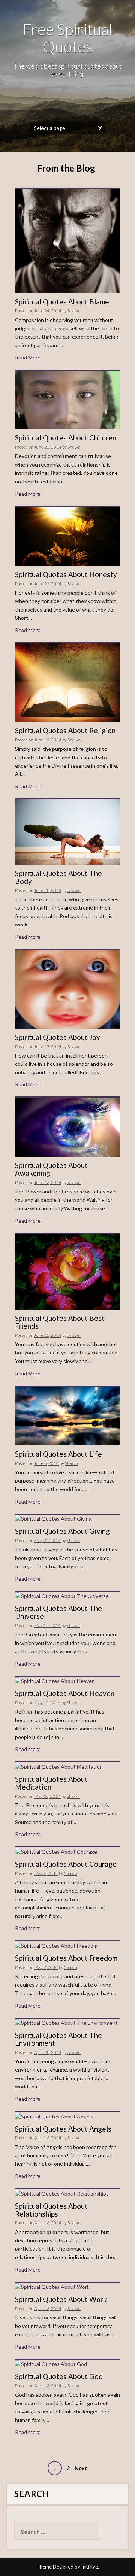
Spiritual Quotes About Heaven (65, 1693)
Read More (28, 357)
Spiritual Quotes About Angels (63, 2129)
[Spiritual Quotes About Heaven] (55, 1680)
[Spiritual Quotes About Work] (52, 2286)
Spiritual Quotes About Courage (66, 1864)
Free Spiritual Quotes (67, 38)
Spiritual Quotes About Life (58, 1454)
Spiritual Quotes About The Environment (58, 2039)
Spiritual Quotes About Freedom (66, 1958)
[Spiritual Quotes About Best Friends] (67, 1271)
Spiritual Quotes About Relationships (51, 2210)
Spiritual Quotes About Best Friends (60, 1322)
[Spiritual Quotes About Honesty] (67, 536)
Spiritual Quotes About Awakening (51, 1169)
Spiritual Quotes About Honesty (66, 574)
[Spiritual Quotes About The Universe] (62, 1595)
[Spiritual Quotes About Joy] (67, 988)
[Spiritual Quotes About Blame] (67, 240)
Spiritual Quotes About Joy (58, 1037)
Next (81, 2468)
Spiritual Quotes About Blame (62, 302)
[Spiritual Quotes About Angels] (54, 2116)
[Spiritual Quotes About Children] (67, 399)
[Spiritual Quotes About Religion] (67, 682)
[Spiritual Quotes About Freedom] (56, 1945)
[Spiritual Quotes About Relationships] (62, 2193)
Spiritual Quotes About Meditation (51, 1783)
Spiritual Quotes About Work (61, 2299)
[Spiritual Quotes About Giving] (53, 1518)
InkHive (90, 2567)
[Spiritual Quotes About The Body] (67, 832)
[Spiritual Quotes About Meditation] (59, 1766)
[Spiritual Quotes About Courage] (56, 1851)
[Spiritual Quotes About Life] (67, 1415)
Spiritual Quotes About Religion (65, 730)
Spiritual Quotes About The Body (58, 877)
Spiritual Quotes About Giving (62, 1531)
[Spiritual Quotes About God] (51, 2363)
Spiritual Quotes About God (59, 2376)
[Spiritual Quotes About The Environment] (66, 2022)
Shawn (74, 311)
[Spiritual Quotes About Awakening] (67, 1127)
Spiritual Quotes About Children (66, 438)
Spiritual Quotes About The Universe (58, 1612)
